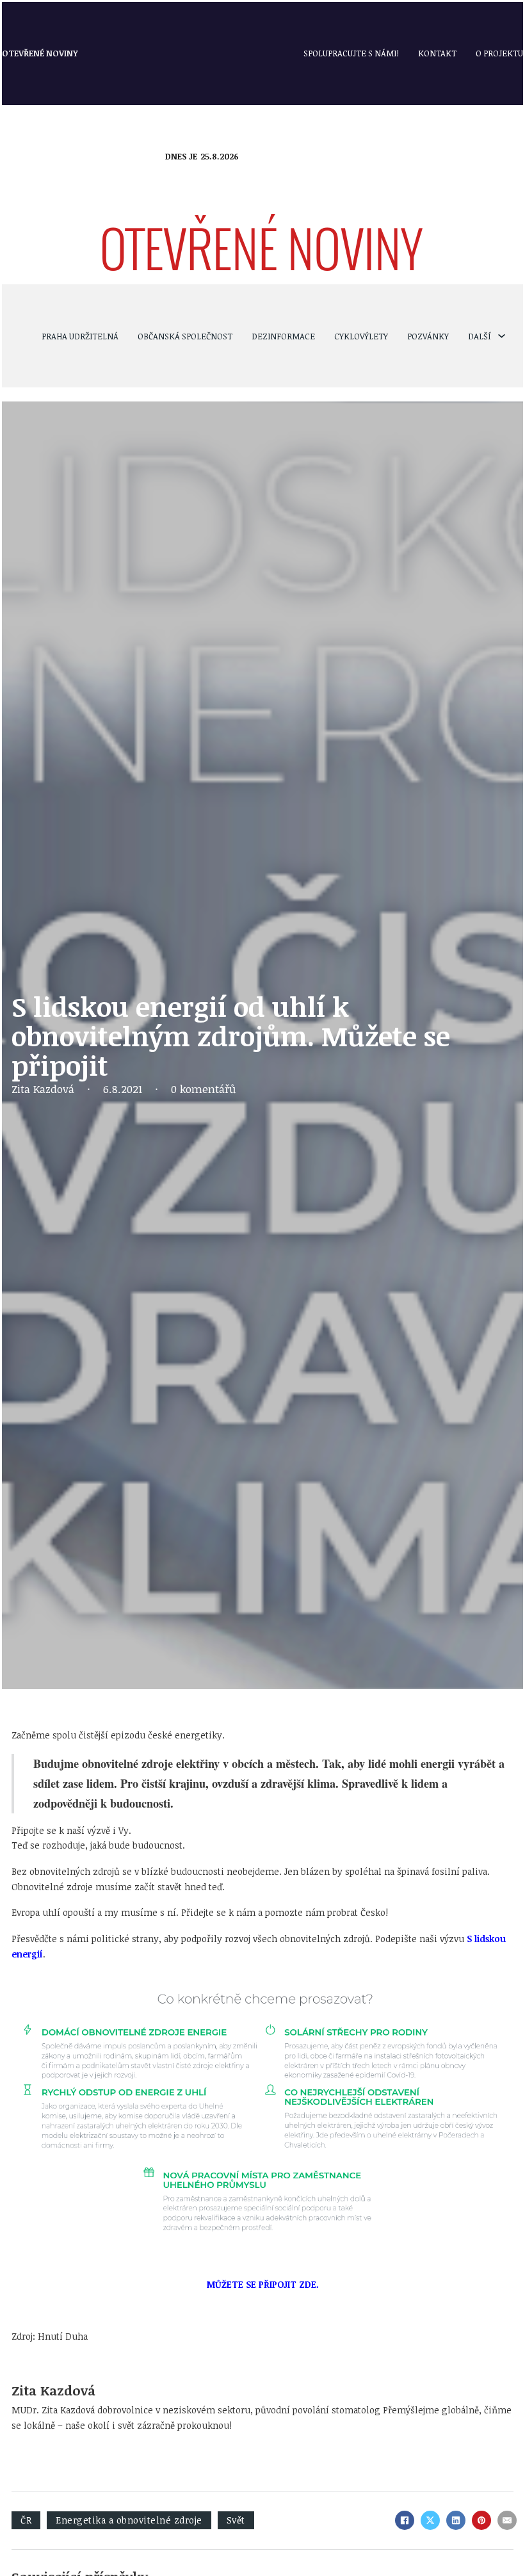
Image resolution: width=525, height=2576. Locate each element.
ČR (26, 2520)
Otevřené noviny (40, 53)
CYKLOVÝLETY (361, 336)
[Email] (507, 2520)
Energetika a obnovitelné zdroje (129, 2520)
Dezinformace (283, 336)
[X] (430, 2520)
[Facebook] (405, 2520)
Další (480, 336)
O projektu (499, 53)
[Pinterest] (481, 2520)
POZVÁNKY (428, 336)
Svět (236, 2520)
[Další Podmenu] (502, 336)
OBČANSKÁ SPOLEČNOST (185, 336)
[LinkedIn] (456, 2520)
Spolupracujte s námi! (351, 53)
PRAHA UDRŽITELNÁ (80, 336)
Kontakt (437, 53)
